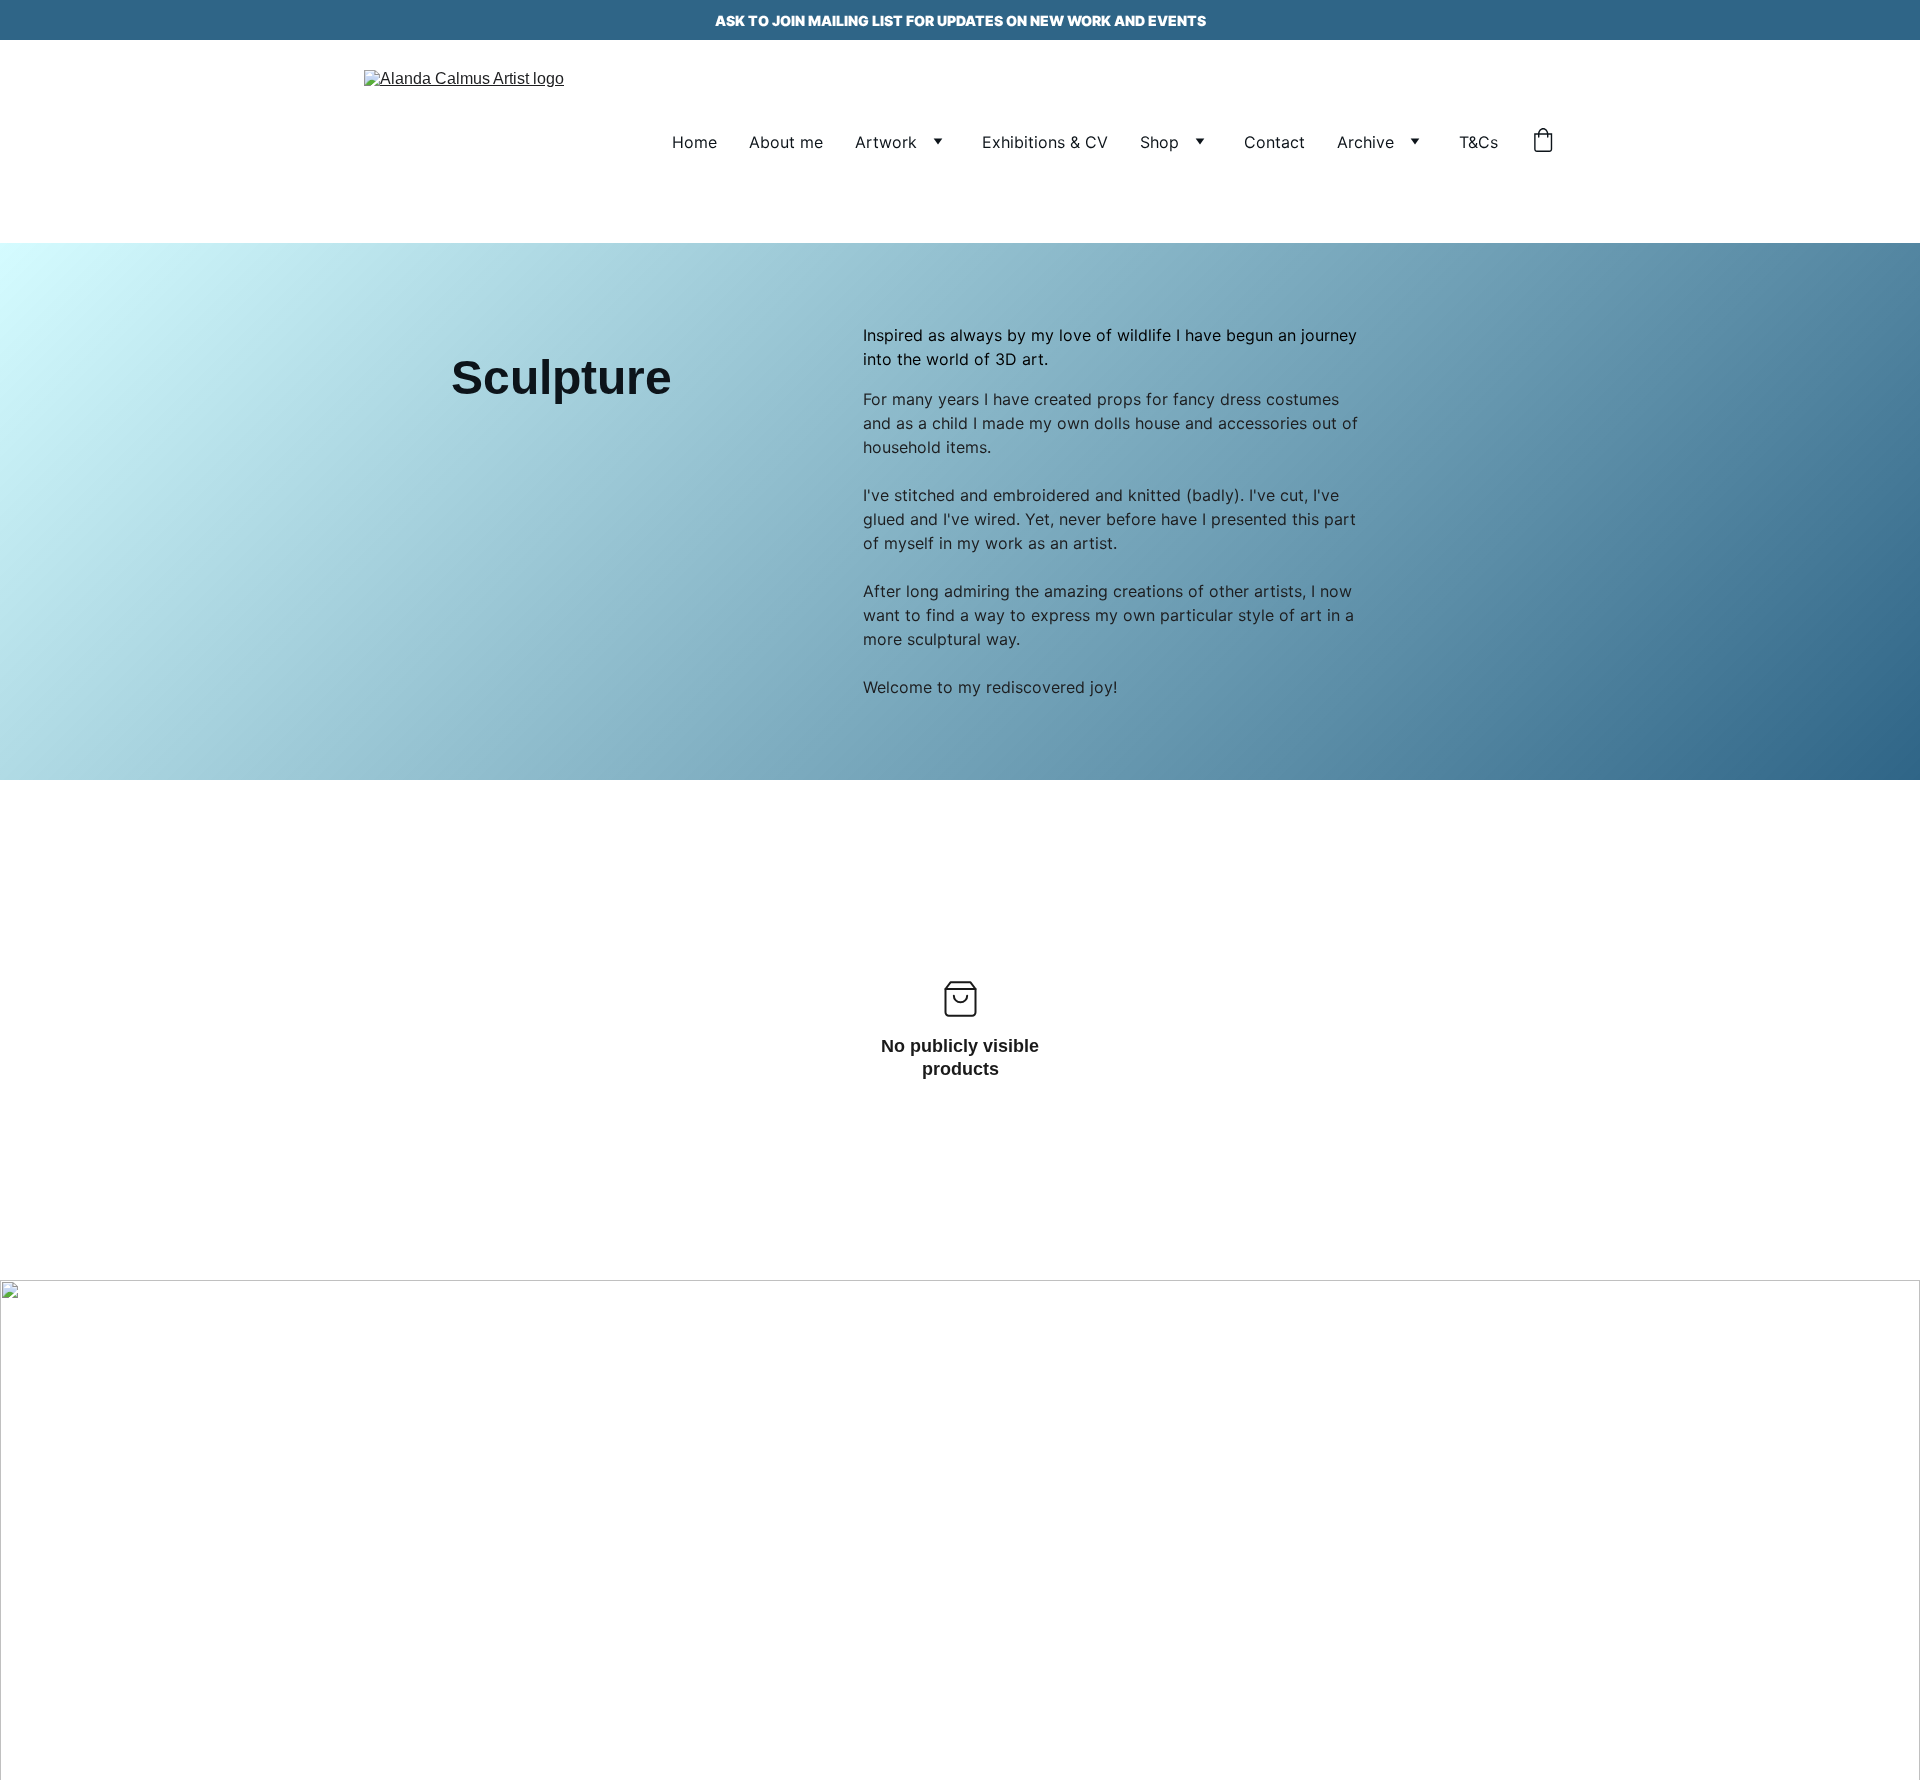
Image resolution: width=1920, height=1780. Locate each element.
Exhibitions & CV (1045, 142)
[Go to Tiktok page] (487, 1458)
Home (694, 142)
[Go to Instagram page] (424, 1458)
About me (786, 142)
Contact (1274, 142)
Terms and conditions (418, 1548)
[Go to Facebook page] (360, 1458)
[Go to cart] (1543, 142)
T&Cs (1478, 142)
